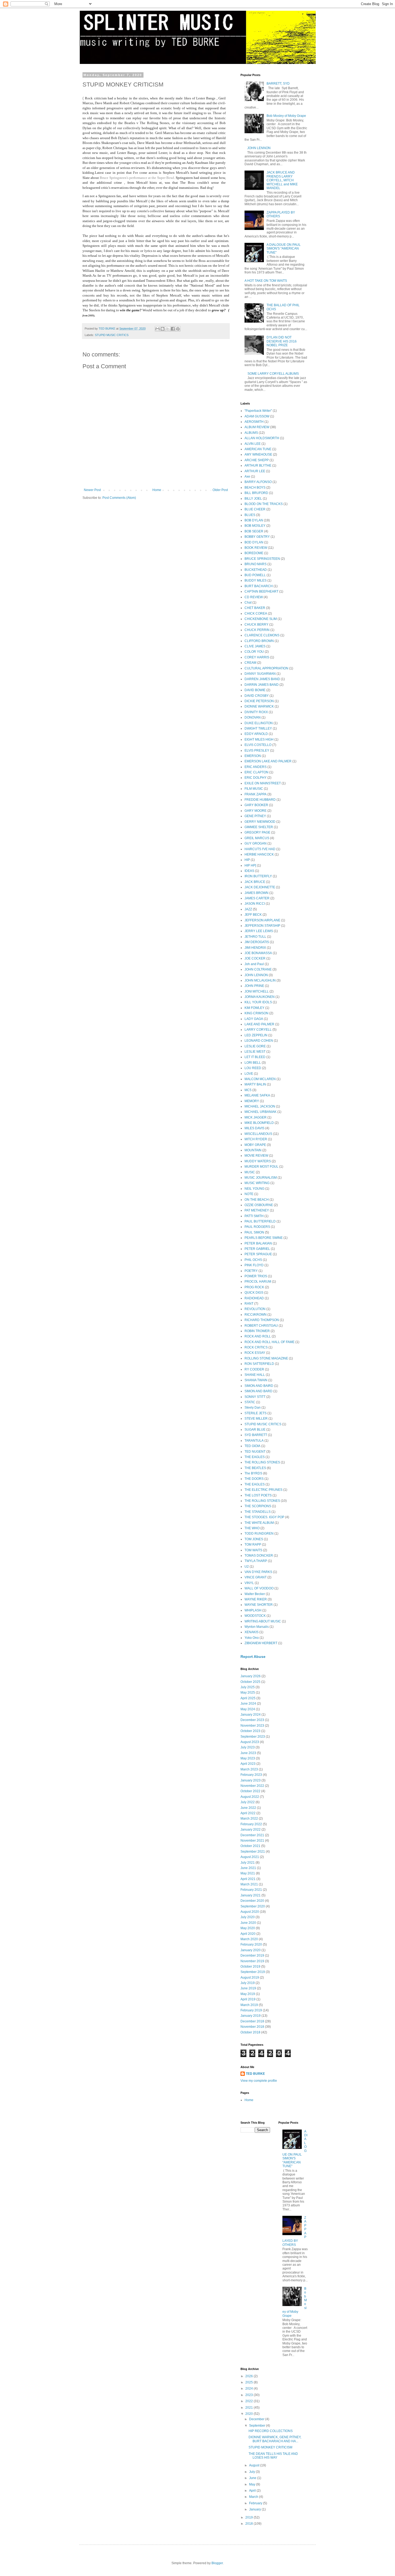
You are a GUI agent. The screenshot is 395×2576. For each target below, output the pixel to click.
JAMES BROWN (256, 893)
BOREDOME (254, 553)
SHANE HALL (255, 1375)
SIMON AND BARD (258, 1391)
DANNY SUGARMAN (260, 674)
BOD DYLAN (254, 542)
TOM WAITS (253, 1550)
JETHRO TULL (255, 937)
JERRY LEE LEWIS (259, 931)
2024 (249, 2389)
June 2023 (248, 1753)
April (253, 2491)
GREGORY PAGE (257, 832)
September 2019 (253, 1972)
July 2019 (248, 1983)
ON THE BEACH (257, 1200)
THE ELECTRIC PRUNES (263, 1490)
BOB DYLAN (254, 520)
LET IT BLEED (255, 1057)
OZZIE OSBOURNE (259, 1205)
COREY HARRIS (257, 657)
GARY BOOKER (256, 805)
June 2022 (248, 1808)
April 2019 (248, 1999)
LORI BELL (253, 1063)
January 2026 (251, 1676)
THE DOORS (254, 1479)
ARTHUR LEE (255, 471)
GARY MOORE (256, 811)
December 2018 (252, 2021)
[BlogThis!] (163, 329)
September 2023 (253, 1737)
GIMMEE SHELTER (259, 827)
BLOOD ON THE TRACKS (264, 504)
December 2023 (252, 1720)
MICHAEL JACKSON (260, 1106)
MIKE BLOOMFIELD (259, 1123)
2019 (249, 2517)
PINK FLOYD (254, 1265)
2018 (249, 2524)
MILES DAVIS (254, 1128)
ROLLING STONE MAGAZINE (266, 1358)
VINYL (249, 1583)
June (253, 2478)
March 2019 (249, 2005)
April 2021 (248, 1879)
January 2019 (251, 2016)
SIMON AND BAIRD (259, 1386)
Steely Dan (253, 1408)
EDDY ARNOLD (256, 734)
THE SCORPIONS (258, 1506)
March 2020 (249, 1939)
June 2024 (248, 1704)
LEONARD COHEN (259, 1041)
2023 (249, 2395)
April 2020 (248, 1934)
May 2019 (248, 1994)
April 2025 (248, 1698)
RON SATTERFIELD (259, 1364)
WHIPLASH (253, 1610)
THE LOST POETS (258, 1495)
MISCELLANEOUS (258, 1134)
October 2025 (250, 1682)
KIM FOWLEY (254, 1008)
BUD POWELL (255, 575)
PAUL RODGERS (257, 1227)
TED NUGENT (255, 1452)
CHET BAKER (255, 608)
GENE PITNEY (255, 816)
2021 (249, 2408)
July (252, 2472)
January (255, 2509)
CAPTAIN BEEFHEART (261, 591)
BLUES (250, 515)
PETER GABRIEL (257, 1249)
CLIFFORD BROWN (259, 641)
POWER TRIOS (256, 1276)
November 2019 (252, 1961)
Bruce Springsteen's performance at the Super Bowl (137, 178)
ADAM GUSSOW (257, 416)
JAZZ (248, 909)
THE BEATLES (255, 1468)
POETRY (251, 1271)
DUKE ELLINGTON (259, 723)
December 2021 (252, 1835)
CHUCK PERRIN (257, 630)
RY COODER (254, 1369)
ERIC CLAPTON (256, 772)
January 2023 (251, 1780)
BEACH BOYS (255, 488)
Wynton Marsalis (257, 1627)
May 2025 (248, 1693)
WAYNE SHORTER (259, 1605)
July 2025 (248, 1687)
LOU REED (253, 1068)
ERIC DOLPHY (256, 778)
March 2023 (249, 1769)
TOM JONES (254, 1539)
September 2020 (253, 1906)
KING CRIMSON (256, 1013)
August (255, 2465)
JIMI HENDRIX (255, 948)
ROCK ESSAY (255, 1353)
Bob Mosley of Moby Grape (286, 116)
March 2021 (249, 1884)
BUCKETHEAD (256, 570)
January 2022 (251, 1830)
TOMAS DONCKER (259, 1556)
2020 (249, 2414)
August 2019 (250, 1978)
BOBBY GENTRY (257, 537)
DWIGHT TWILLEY (258, 728)
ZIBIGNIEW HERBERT (261, 1643)
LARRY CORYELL (258, 1030)
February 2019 (251, 2010)
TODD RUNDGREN (259, 1534)
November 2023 (252, 1726)
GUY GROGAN (256, 843)
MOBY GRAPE (255, 1145)
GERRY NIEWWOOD (260, 822)
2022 (249, 2401)
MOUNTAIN (253, 1150)
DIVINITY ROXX (256, 712)
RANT (249, 1304)
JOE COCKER (255, 958)
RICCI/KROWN (256, 1315)
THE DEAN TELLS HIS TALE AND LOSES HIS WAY (273, 2456)
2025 (249, 2382)
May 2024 (248, 1709)
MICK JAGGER (256, 1117)
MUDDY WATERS (258, 1161)
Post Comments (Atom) (119, 498)
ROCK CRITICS (256, 1347)
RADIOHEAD (254, 1298)
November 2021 (252, 1841)
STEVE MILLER (256, 1419)
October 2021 (250, 1846)
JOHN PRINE (254, 986)
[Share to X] (168, 329)
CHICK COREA (256, 614)
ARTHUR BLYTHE (258, 466)
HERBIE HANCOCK (259, 854)
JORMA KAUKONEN (260, 997)
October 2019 (250, 1967)
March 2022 (249, 1819)
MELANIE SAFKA (257, 1095)
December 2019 (252, 1956)
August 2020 (250, 1912)
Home (157, 490)
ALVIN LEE (253, 444)
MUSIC (250, 1172)
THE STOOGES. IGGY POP (264, 1517)
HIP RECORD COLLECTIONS (271, 2431)
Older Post (220, 490)
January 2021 (251, 1895)
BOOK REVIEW (256, 548)
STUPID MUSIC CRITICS (112, 335)
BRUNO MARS (256, 564)
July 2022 (248, 1802)
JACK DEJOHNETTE (260, 887)
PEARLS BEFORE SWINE (264, 1238)
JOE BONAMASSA (258, 953)
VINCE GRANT (256, 1577)
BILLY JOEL (253, 499)
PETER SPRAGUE (258, 1254)
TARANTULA (254, 1441)
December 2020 (252, 1901)
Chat (248, 602)
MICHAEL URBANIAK (261, 1112)
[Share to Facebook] (173, 329)
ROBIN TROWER (257, 1331)
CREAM (250, 663)
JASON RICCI (255, 904)
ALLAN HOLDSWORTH (262, 438)
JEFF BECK (253, 915)
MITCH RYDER (256, 1139)
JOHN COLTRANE (258, 969)
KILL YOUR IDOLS (258, 1002)
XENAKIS (252, 1632)
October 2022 (250, 1791)
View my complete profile (259, 2081)
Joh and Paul (254, 964)
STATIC (250, 1402)
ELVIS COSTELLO (258, 745)
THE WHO (252, 1528)
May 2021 (248, 1873)
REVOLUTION (255, 1309)
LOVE (249, 1074)
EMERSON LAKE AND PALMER (268, 761)
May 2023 (248, 1758)
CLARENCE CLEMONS (262, 635)
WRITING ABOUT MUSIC (263, 1621)
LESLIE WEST (255, 1052)
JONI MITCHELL (257, 991)
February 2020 (251, 1944)
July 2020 (248, 1917)
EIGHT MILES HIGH (259, 739)
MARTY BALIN (255, 1084)
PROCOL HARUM (258, 1282)
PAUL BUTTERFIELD (260, 1221)
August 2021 (250, 1857)
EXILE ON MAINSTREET (263, 783)
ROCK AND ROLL (258, 1336)
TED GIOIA (252, 1446)
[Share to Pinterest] (178, 329)
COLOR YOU (254, 652)
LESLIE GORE (255, 1046)
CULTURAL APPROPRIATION (266, 668)
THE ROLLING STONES (262, 1462)
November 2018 (252, 2027)
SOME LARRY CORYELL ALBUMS (273, 374)
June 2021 (248, 1868)
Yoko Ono (252, 1638)
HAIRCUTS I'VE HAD (260, 849)
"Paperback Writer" (258, 411)
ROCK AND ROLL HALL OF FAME (270, 1342)
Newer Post (92, 490)
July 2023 (248, 1747)
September (258, 2426)
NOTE (249, 1194)
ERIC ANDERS (256, 767)
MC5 (248, 1090)
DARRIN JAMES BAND (262, 685)
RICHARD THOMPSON (262, 1320)
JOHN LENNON (259, 148)
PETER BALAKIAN (258, 1243)
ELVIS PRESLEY (257, 751)
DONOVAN (253, 717)
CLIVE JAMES (255, 646)
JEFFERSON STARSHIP (262, 926)
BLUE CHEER (255, 509)
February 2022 (251, 1824)
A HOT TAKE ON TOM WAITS (266, 281)
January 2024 (251, 1715)
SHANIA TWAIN (256, 1380)
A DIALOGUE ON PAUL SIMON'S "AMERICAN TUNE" (284, 249)
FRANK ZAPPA (256, 794)
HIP (247, 860)
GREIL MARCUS (257, 838)
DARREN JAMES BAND (262, 679)
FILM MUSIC (254, 789)
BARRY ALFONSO (258, 482)
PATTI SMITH (254, 1216)
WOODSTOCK (255, 1616)
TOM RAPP (253, 1545)
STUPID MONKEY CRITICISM (270, 2447)
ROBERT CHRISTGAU (261, 1326)
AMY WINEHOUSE (258, 454)
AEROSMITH (254, 422)
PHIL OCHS (253, 1260)
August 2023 (250, 1742)
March (254, 2497)
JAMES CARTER (257, 898)
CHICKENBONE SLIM (261, 619)
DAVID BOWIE (255, 690)
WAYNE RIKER (256, 1599)
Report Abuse (253, 1657)
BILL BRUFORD (256, 493)
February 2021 (251, 1890)
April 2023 (248, 1764)
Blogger (217, 2563)
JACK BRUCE (255, 882)
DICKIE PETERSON (259, 701)
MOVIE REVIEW (256, 1156)
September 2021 (253, 1852)
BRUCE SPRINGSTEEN (262, 559)
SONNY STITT (255, 1397)
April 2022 (248, 1813)
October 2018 (250, 2032)
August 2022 (250, 1797)
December (257, 2419)
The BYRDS (253, 1473)
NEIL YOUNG (254, 1189)
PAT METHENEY (257, 1210)
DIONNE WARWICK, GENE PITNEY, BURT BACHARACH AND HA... (275, 2439)
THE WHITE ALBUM (259, 1523)
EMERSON (253, 756)
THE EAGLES (255, 1457)
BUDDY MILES (256, 580)
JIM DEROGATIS (257, 942)
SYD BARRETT (256, 1435)
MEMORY (252, 1101)
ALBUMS (251, 433)
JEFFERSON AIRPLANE (262, 920)
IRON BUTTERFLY (258, 876)
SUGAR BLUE (255, 1430)
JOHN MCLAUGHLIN (260, 980)
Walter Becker (255, 1594)
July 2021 (248, 1863)
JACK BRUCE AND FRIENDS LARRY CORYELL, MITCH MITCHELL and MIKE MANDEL (282, 180)
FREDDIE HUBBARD (260, 800)
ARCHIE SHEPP (257, 460)
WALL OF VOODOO (259, 1588)
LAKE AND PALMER (259, 1024)
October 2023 (250, 1731)
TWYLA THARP (256, 1561)
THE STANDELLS (258, 1512)
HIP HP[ (250, 865)
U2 (247, 1567)
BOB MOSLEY (255, 526)
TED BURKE (255, 2074)
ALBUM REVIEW (257, 427)
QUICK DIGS (254, 1293)
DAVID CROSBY (257, 696)
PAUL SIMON (254, 1232)
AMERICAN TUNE (258, 449)
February (256, 2503)
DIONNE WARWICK (259, 706)
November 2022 (252, 1786)
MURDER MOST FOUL (261, 1167)
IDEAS (249, 871)
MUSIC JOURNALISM (261, 1178)
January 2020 (251, 1950)
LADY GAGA (254, 1019)
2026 (249, 2376)
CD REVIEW (254, 597)
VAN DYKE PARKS (258, 1572)
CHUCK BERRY (256, 625)
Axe (247, 477)
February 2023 (251, 1775)
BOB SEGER (254, 531)
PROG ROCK (254, 1287)
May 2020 (248, 1928)
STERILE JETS (256, 1413)
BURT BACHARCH (259, 586)
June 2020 (248, 1923)
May (253, 2484)
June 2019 (248, 1988)
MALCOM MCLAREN (260, 1079)
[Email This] (157, 329)
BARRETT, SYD (278, 84)
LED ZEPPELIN (256, 1035)
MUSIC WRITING (257, 1183)
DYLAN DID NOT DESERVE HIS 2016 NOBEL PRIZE (282, 341)
